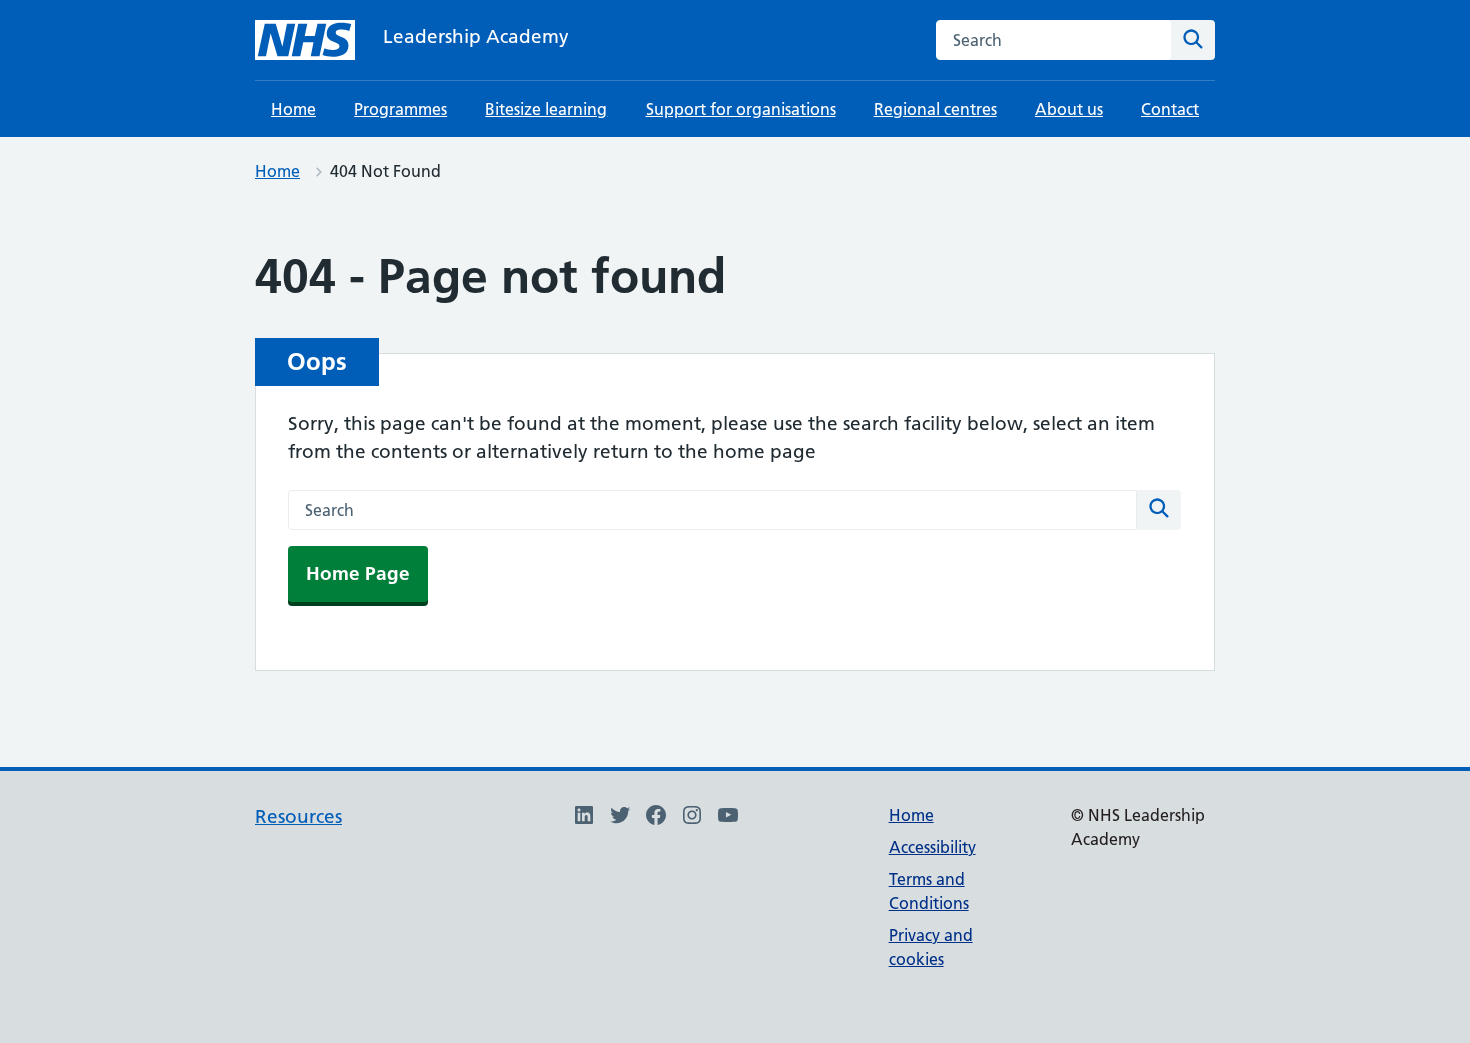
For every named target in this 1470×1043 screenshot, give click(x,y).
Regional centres (935, 109)
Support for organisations (741, 109)
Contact (1170, 109)
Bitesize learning (546, 109)
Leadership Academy (476, 36)
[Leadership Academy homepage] (305, 40)
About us (1069, 109)
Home (293, 109)
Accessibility (932, 847)
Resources (298, 816)
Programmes (400, 109)
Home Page (358, 573)
